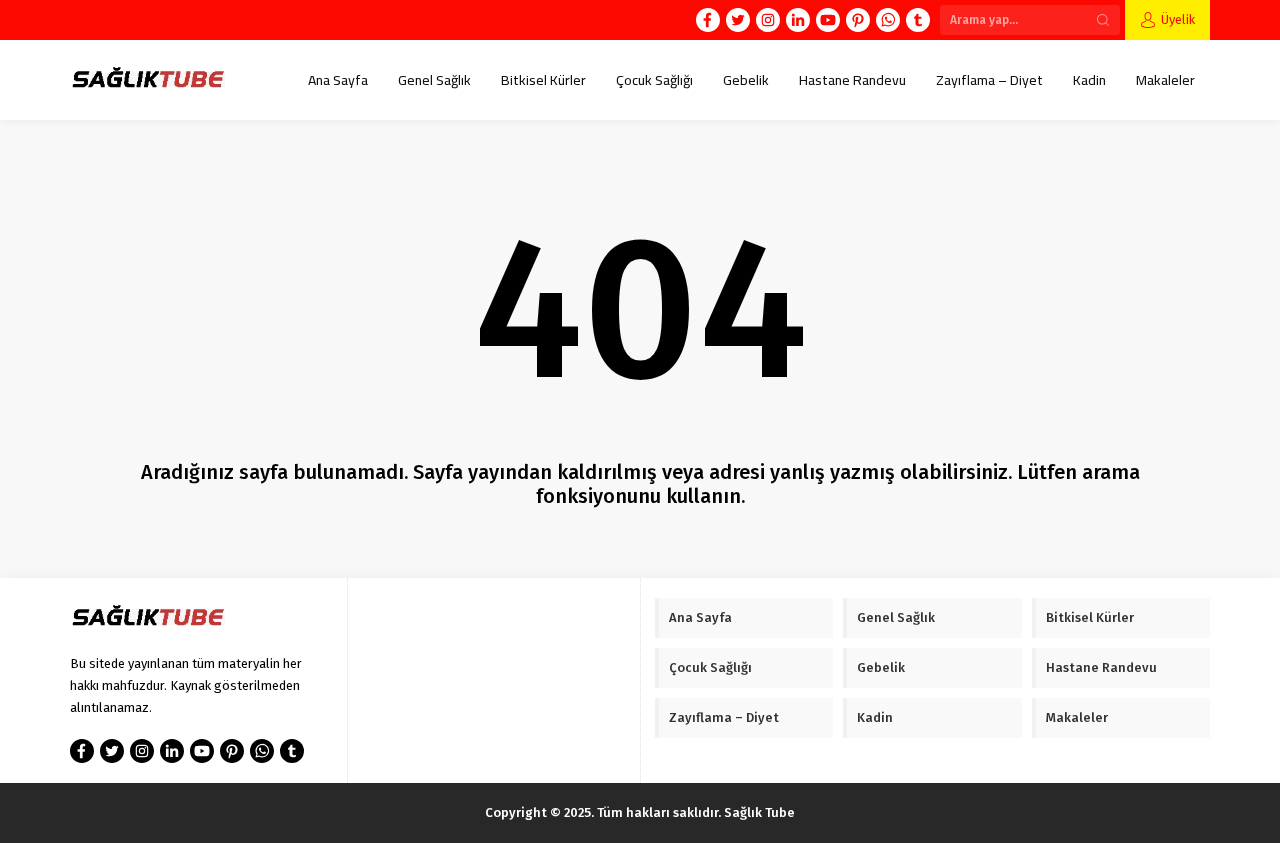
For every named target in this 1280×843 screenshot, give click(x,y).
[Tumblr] (918, 20)
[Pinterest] (858, 20)
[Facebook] (708, 20)
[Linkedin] (798, 20)
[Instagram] (768, 20)
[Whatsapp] (888, 20)
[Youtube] (828, 20)
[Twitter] (738, 20)
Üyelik (1178, 19)
